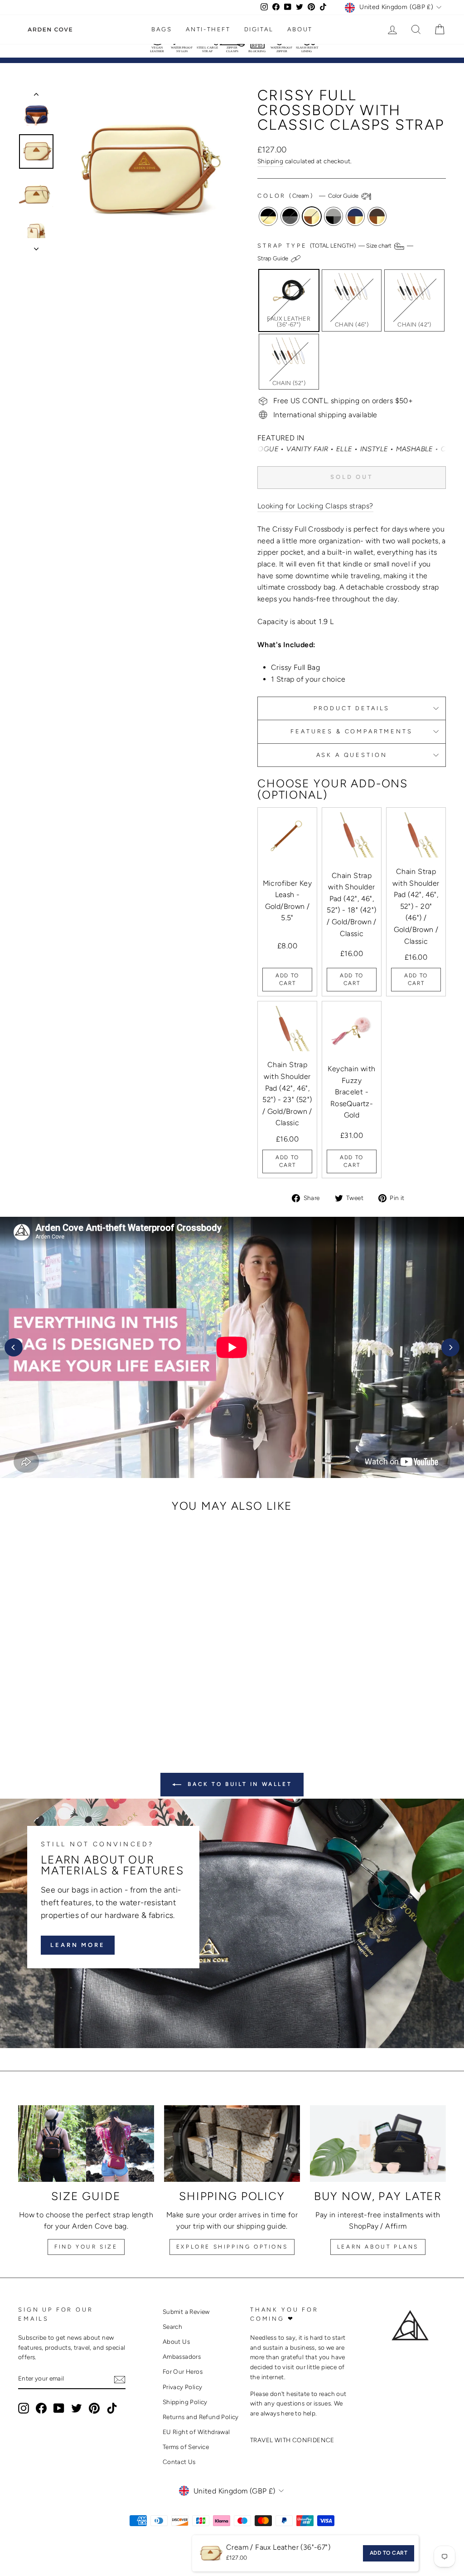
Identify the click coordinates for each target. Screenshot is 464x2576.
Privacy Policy (183, 2387)
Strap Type (335, 252)
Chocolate (377, 216)
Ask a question (352, 755)
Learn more (78, 1945)
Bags (162, 29)
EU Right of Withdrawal (196, 2432)
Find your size (86, 2247)
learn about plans (378, 2247)
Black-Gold (268, 216)
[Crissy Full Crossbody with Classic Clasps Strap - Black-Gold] (37, 1696)
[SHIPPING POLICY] (232, 2144)
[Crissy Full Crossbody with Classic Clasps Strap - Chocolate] (99, 1696)
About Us (176, 2342)
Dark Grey (333, 216)
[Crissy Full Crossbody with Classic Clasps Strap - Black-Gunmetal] (50, 1696)
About (300, 29)
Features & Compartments (351, 731)
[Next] (450, 1347)
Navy (355, 216)
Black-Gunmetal (290, 216)
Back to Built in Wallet (238, 1784)
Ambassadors (182, 2356)
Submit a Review (186, 2312)
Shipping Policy (185, 2402)
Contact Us (179, 2462)
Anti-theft (208, 29)
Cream (312, 216)
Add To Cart (287, 979)
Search (172, 2327)
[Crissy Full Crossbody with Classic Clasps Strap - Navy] (86, 1696)
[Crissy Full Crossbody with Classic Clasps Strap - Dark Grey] (74, 1696)
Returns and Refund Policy (201, 2417)
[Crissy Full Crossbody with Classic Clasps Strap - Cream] (62, 1696)
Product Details (352, 708)
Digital (259, 29)
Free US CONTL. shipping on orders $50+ (343, 401)
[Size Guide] (86, 2144)
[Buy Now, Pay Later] (378, 2144)
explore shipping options (232, 2247)
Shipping (270, 161)
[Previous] (14, 1347)
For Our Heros (183, 2371)
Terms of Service (186, 2447)
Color (309, 196)
